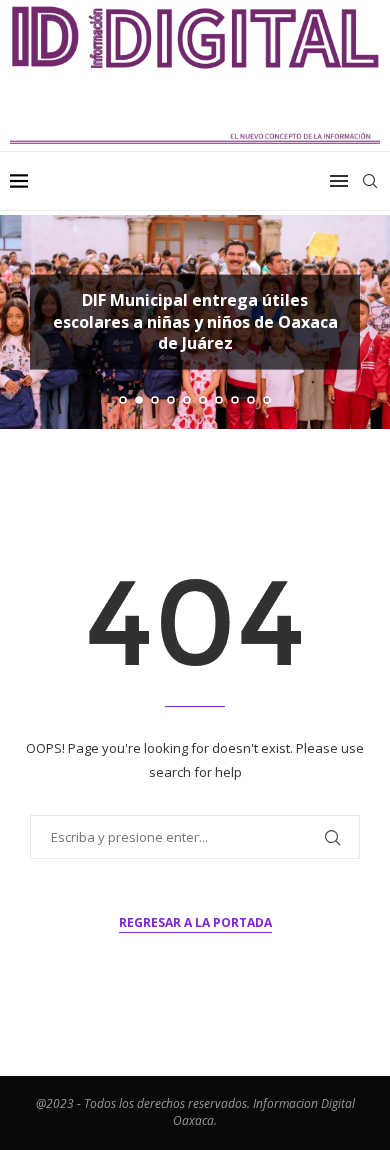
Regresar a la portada (195, 922)
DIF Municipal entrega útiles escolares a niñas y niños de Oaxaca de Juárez (195, 321)
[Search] (370, 181)
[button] (27, 321)
